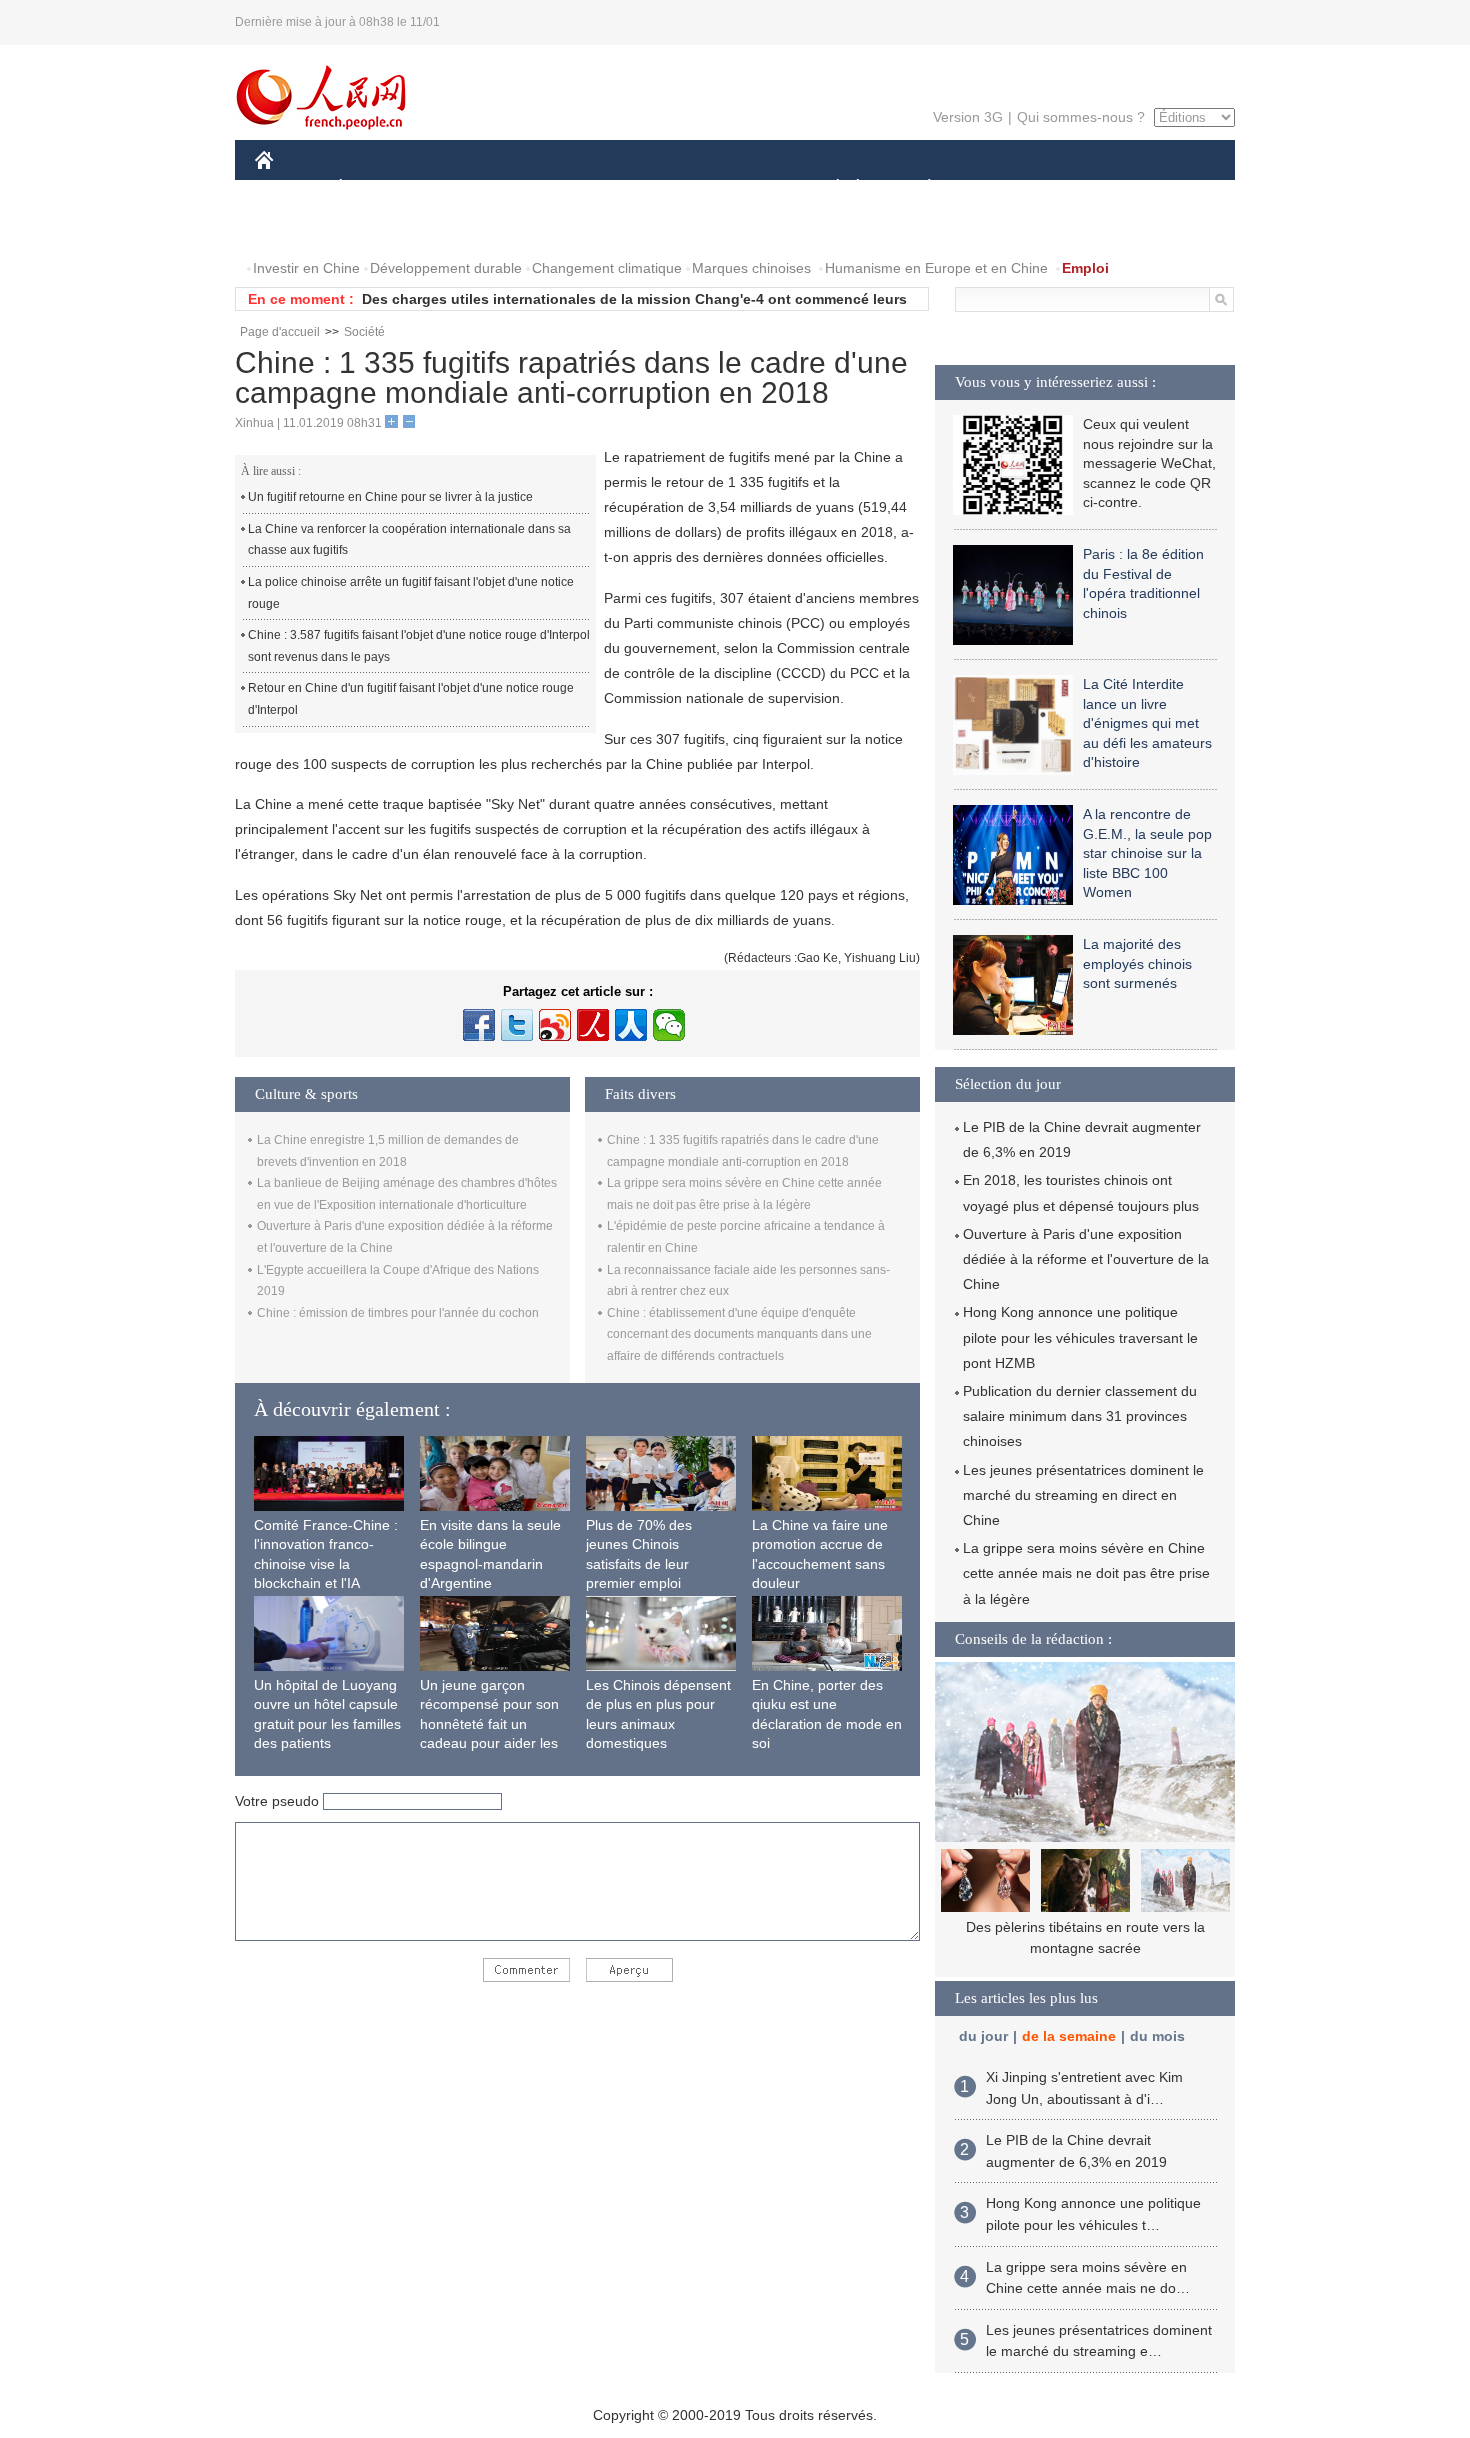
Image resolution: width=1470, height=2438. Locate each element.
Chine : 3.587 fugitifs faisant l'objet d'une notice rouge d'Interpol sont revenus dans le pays (419, 646)
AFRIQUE (556, 188)
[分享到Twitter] (517, 1025)
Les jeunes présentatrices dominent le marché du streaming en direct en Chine (1083, 1495)
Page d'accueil (280, 332)
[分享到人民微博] (593, 1025)
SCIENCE (646, 188)
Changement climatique (607, 268)
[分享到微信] (669, 1025)
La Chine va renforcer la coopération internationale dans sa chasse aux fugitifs (409, 540)
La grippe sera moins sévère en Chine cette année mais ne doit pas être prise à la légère (1086, 1573)
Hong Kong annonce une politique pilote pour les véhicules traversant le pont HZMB (1080, 1337)
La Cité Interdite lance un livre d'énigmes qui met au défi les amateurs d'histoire (1147, 723)
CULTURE (737, 188)
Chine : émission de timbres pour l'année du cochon (398, 1313)
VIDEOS (379, 228)
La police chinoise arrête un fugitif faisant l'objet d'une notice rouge (411, 593)
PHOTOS (297, 228)
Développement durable (446, 268)
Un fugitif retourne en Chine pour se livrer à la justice (390, 497)
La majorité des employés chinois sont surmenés (1137, 963)
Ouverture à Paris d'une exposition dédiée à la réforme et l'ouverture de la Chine (1086, 1259)
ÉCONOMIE (378, 188)
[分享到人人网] (631, 1025)
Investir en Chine (306, 268)
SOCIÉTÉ (828, 188)
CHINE (290, 188)
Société (364, 332)
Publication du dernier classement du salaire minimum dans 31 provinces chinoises (1080, 1416)
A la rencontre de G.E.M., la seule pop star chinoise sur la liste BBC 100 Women (1147, 853)
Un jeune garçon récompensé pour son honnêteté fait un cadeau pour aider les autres (489, 1724)
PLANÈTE (918, 188)
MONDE (471, 188)
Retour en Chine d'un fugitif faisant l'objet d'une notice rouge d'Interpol (411, 699)
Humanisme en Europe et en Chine (936, 268)
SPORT (1000, 188)
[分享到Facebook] (479, 1025)
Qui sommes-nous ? (1081, 117)
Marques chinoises (751, 268)
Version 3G (968, 117)
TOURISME (1086, 188)
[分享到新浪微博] (555, 1025)
